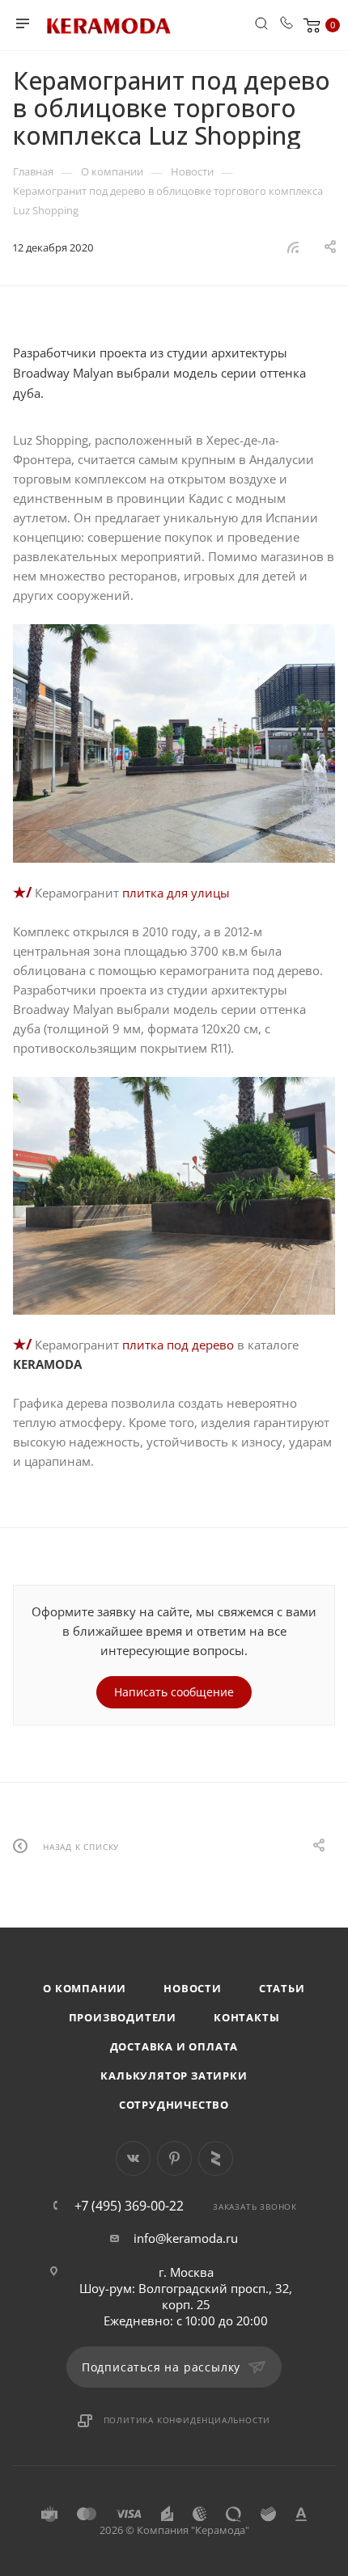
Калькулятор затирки (174, 2076)
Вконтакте (133, 2158)
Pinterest (174, 2158)
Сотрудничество (174, 2105)
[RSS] (293, 247)
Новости (193, 1988)
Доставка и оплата (174, 2046)
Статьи (282, 1988)
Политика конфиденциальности (187, 2420)
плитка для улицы (176, 893)
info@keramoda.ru (186, 2238)
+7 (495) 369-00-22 (129, 2206)
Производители (123, 2017)
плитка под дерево (178, 1345)
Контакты (246, 2017)
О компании (85, 1988)
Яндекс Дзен (216, 2158)
